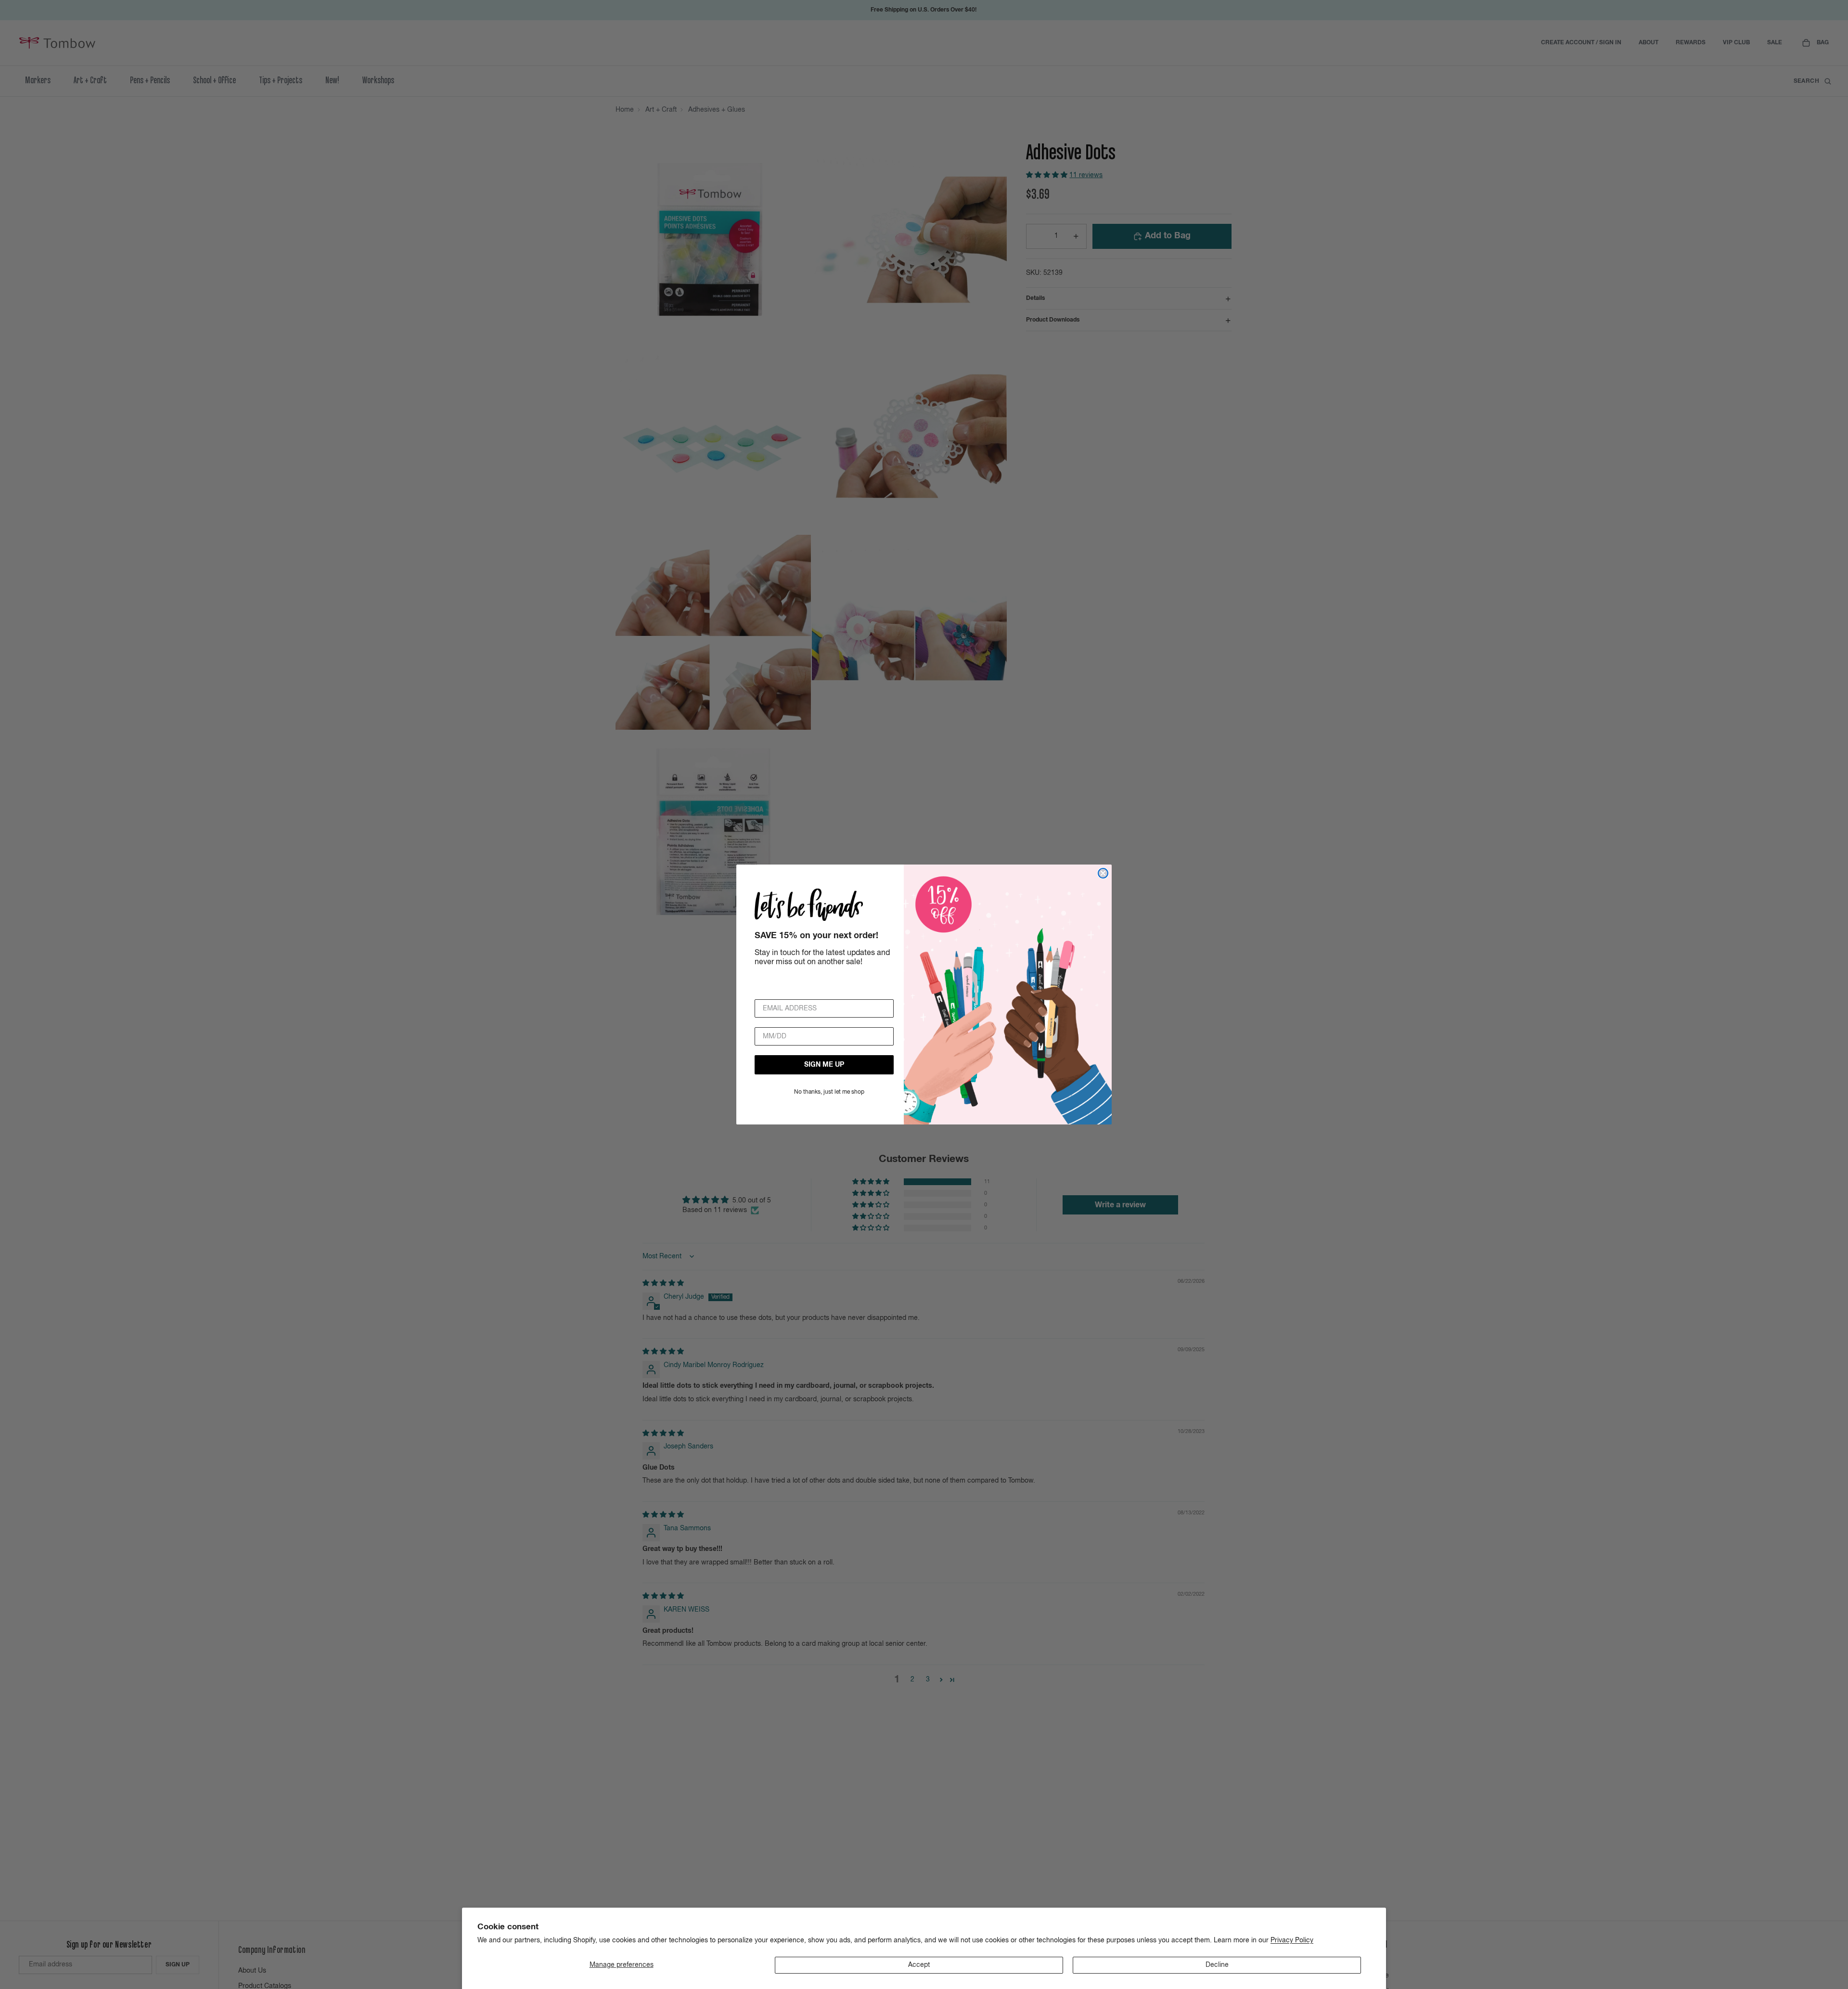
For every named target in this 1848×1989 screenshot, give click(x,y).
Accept (919, 1965)
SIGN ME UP (824, 1065)
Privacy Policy (1292, 1940)
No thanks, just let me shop (829, 1092)
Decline (1217, 1965)
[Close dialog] (1103, 873)
